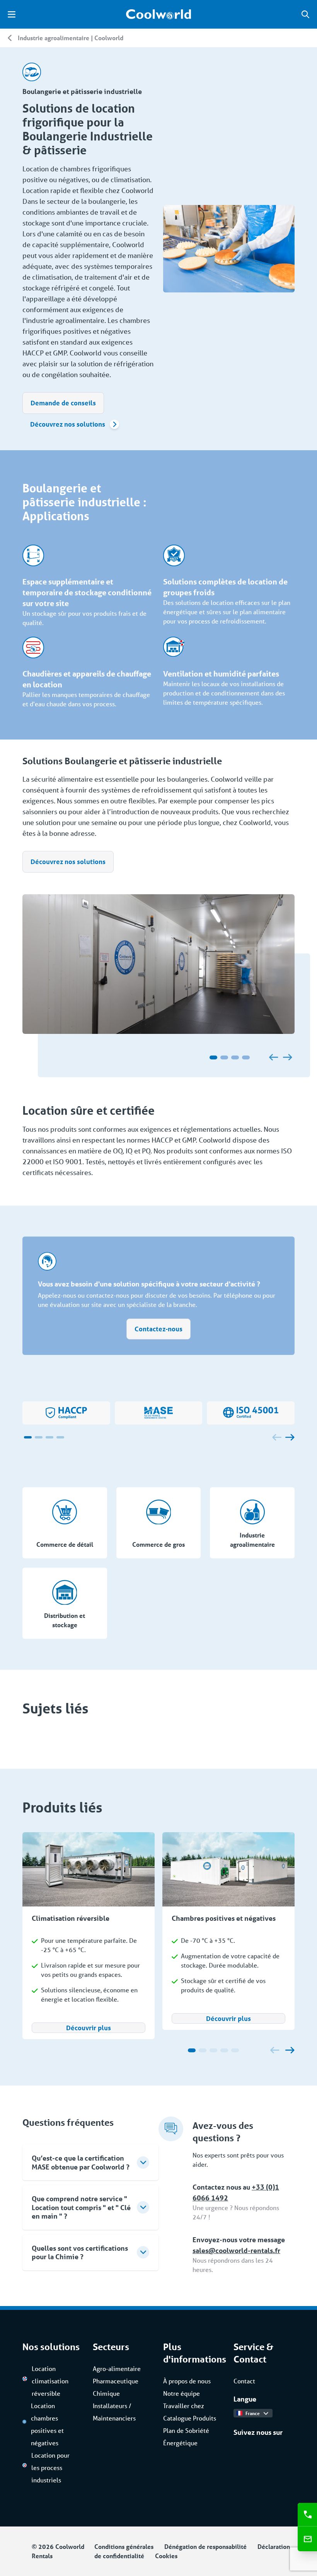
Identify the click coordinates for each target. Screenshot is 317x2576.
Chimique (106, 2393)
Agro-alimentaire (117, 2368)
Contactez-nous (158, 1329)
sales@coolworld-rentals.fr (236, 2250)
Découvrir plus (89, 2028)
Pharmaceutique (116, 2381)
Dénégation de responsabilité (205, 2546)
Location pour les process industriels (50, 2468)
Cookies (166, 2556)
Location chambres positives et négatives (47, 2424)
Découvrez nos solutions (68, 424)
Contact (244, 2381)
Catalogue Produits (190, 2418)
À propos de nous (187, 2381)
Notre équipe (182, 2393)
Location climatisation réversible (50, 2381)
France (253, 2413)
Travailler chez (184, 2406)
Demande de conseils (63, 403)
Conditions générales (124, 2546)
